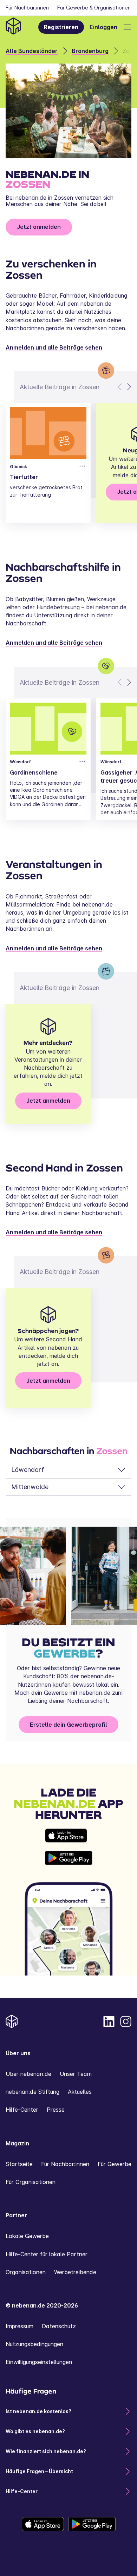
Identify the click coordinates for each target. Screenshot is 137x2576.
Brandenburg (90, 51)
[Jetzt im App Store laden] (69, 1835)
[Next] (129, 387)
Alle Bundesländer (32, 51)
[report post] (82, 466)
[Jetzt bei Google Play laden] (69, 1858)
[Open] (127, 27)
